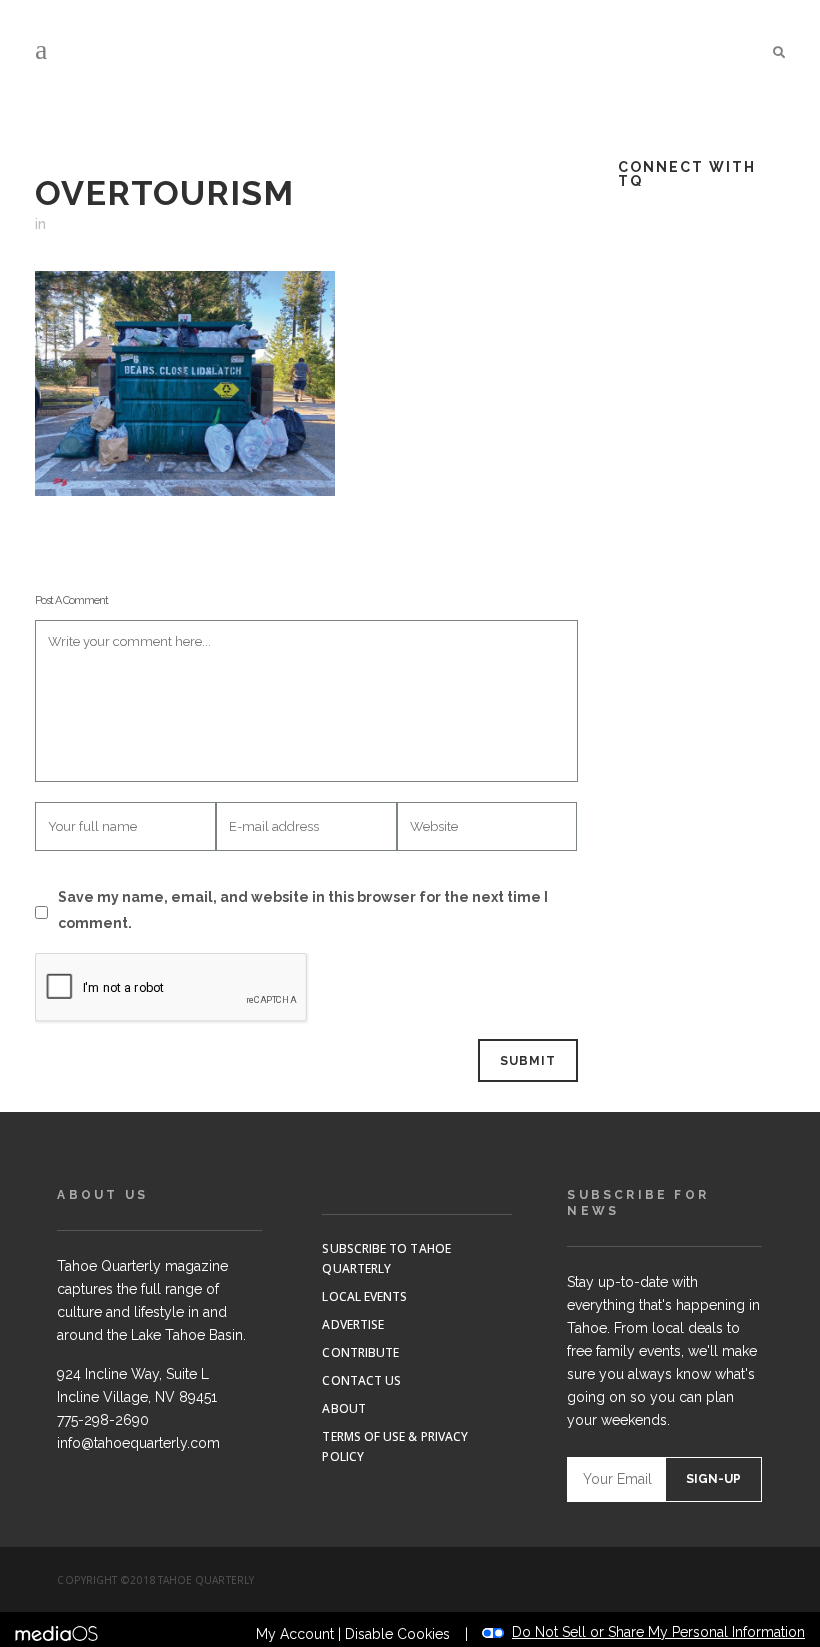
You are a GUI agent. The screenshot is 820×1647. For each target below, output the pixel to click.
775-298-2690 (103, 1420)
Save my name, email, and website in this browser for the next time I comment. (303, 910)
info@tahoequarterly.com (138, 1443)
